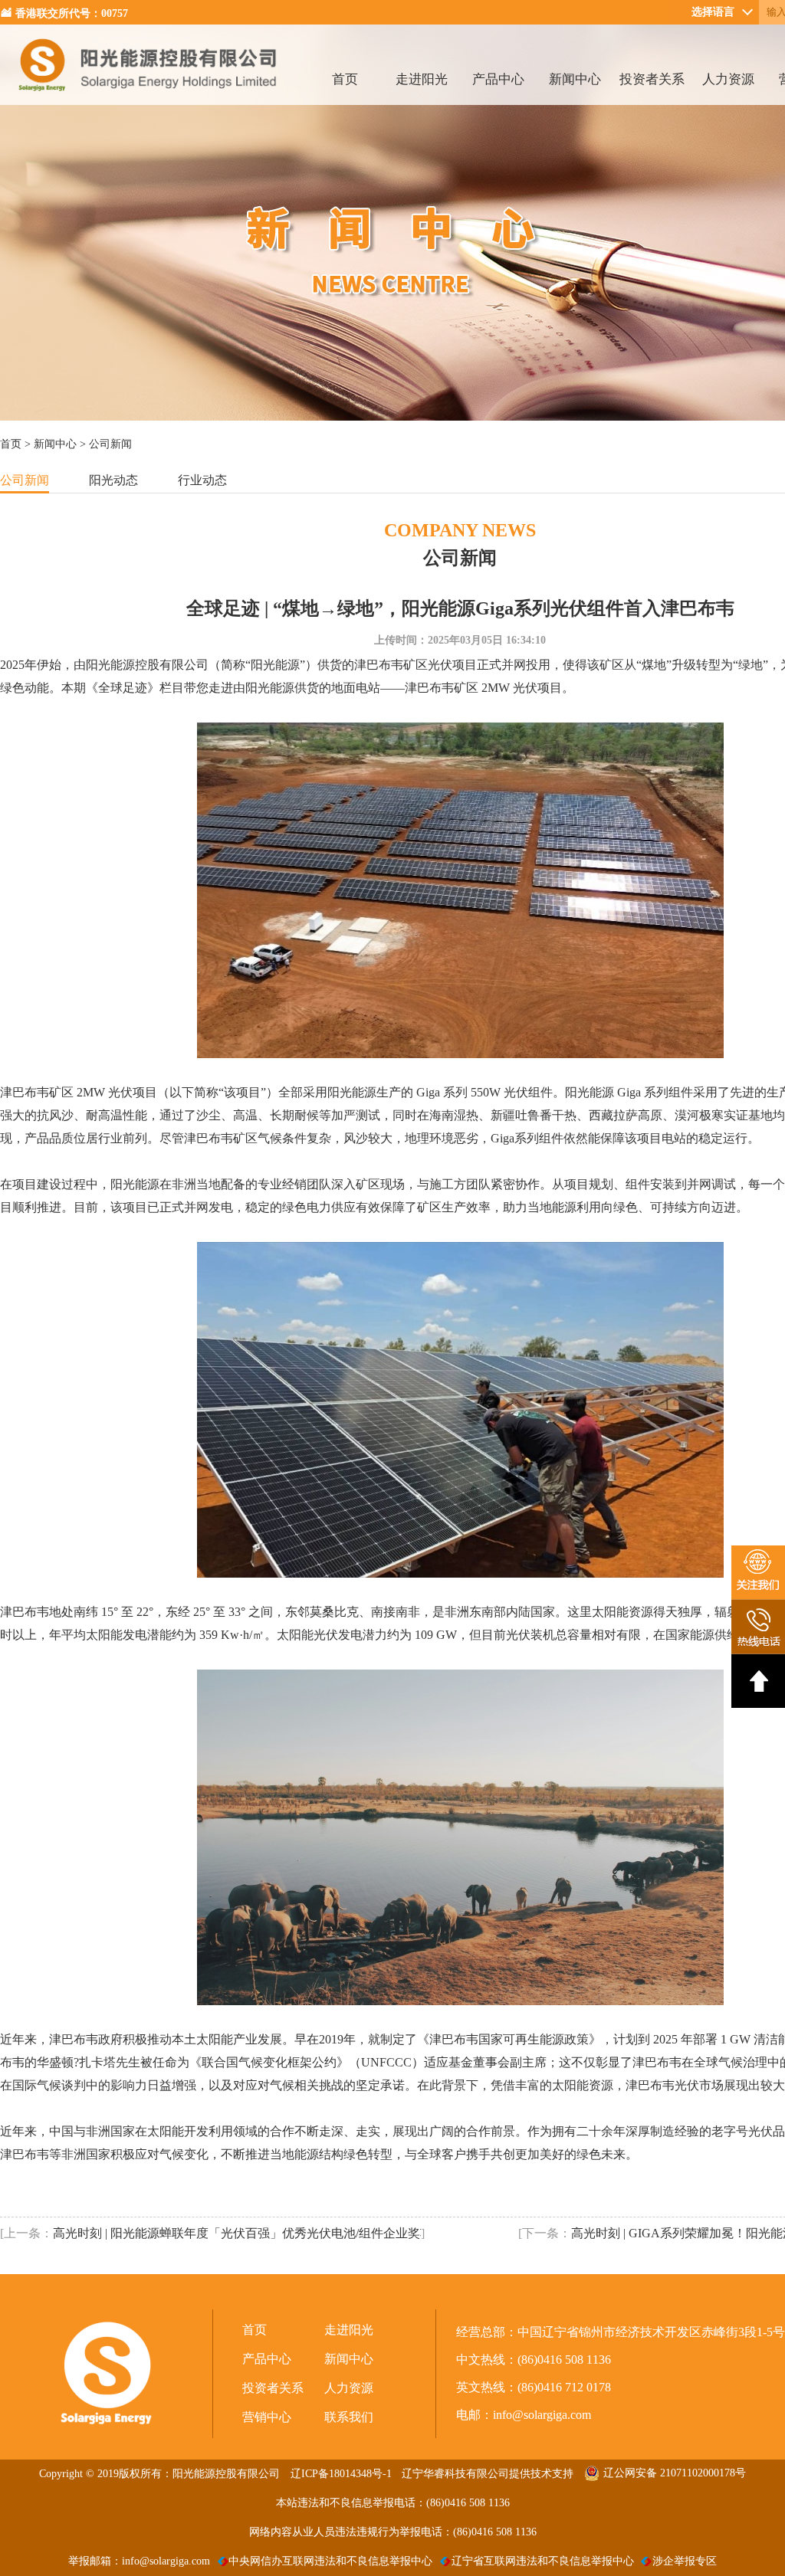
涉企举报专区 (685, 2561)
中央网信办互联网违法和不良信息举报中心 (330, 2561)
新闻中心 (575, 79)
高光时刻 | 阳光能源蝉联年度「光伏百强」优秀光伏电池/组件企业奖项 (237, 2233)
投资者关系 (652, 79)
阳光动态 (113, 480)
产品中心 (498, 79)
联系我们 (349, 2417)
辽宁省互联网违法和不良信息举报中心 (543, 2561)
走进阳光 (422, 79)
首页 (345, 79)
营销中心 (267, 2417)
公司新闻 (25, 480)
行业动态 (202, 480)
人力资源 (728, 79)
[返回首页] (148, 101)
